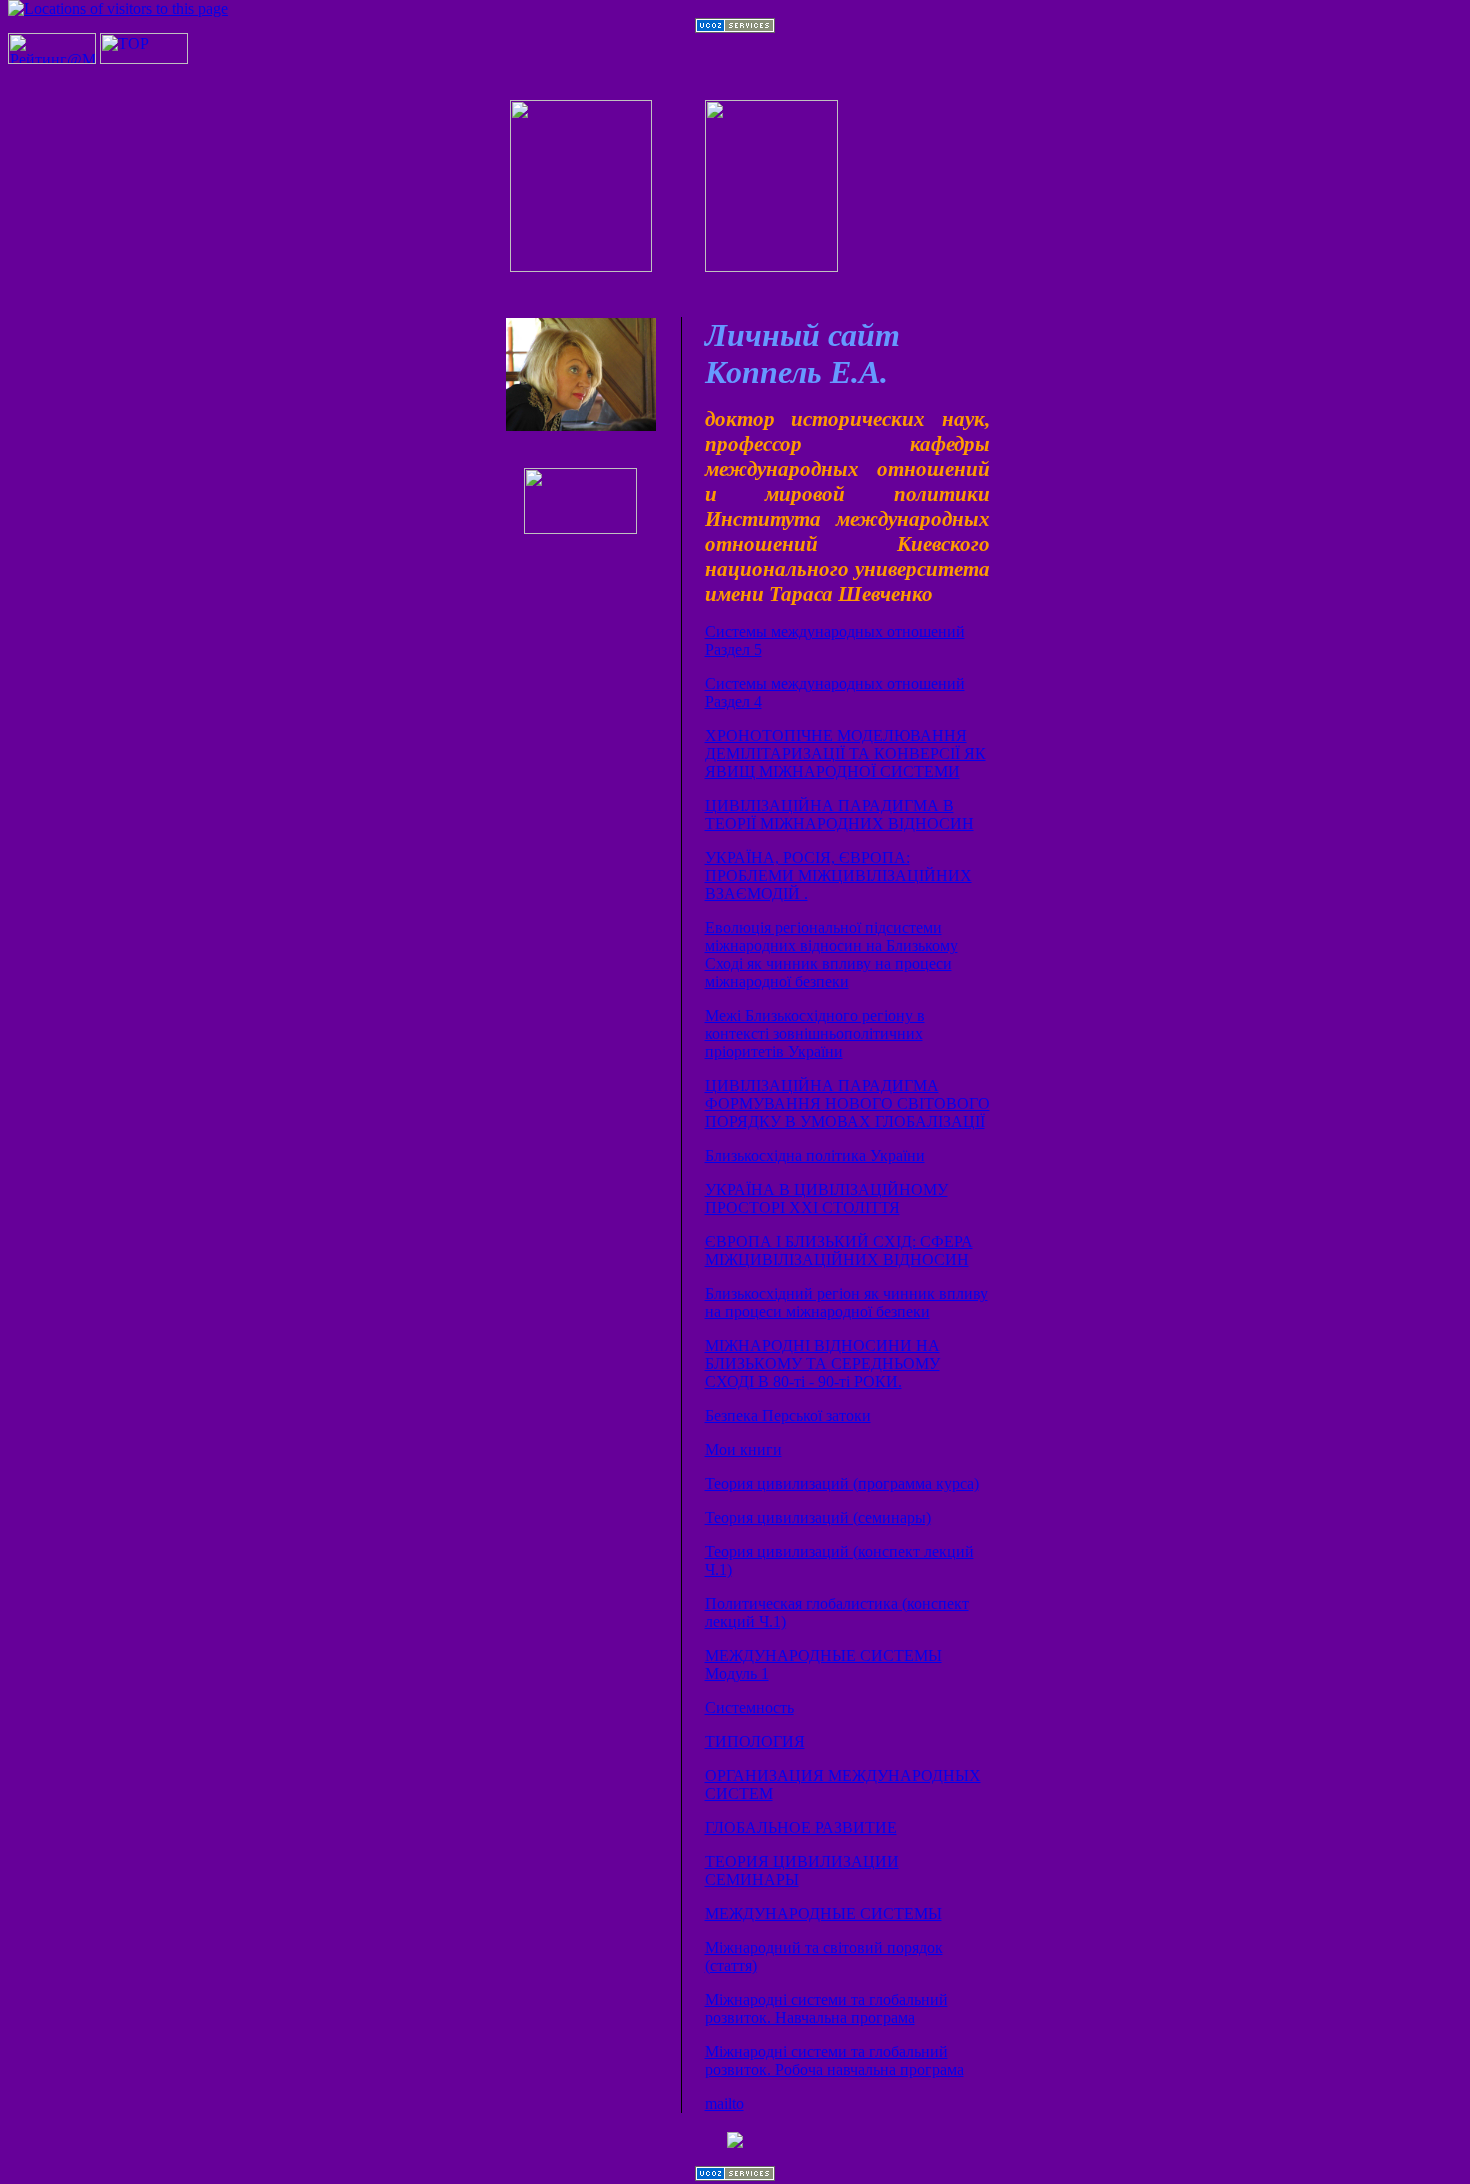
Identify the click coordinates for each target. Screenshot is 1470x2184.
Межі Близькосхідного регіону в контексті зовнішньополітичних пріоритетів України (815, 1033)
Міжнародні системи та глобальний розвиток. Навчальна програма (826, 2008)
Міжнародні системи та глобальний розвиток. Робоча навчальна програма (834, 2060)
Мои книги (743, 1449)
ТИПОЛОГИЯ (755, 1741)
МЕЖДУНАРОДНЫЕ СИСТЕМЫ (823, 1913)
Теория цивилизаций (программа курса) (842, 1483)
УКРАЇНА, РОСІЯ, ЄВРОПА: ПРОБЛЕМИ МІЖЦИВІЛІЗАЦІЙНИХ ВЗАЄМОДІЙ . (838, 875)
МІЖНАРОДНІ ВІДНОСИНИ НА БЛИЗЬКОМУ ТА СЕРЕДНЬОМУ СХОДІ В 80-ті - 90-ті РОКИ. (822, 1363)
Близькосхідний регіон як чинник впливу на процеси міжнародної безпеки (846, 1302)
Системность (749, 1707)
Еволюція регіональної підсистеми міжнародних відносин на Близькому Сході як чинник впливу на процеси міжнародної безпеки (831, 954)
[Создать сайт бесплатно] (735, 27)
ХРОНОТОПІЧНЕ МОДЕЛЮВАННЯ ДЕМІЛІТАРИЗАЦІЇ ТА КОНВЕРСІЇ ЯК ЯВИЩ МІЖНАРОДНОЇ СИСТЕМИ (845, 753)
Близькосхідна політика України (815, 1155)
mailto (724, 2103)
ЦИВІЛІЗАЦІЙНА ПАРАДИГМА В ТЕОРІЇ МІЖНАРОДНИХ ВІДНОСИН (839, 814)
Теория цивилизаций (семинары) (818, 1517)
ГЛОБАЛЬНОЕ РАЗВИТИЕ (801, 1827)
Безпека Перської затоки (788, 1415)
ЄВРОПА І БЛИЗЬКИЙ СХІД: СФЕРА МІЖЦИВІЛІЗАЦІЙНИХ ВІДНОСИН (839, 1250)
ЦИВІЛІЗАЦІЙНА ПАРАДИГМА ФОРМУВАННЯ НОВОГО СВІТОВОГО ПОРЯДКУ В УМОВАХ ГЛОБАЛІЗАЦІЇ (847, 1103)
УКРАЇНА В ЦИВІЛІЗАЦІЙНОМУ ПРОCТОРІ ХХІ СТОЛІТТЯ (826, 1198)
